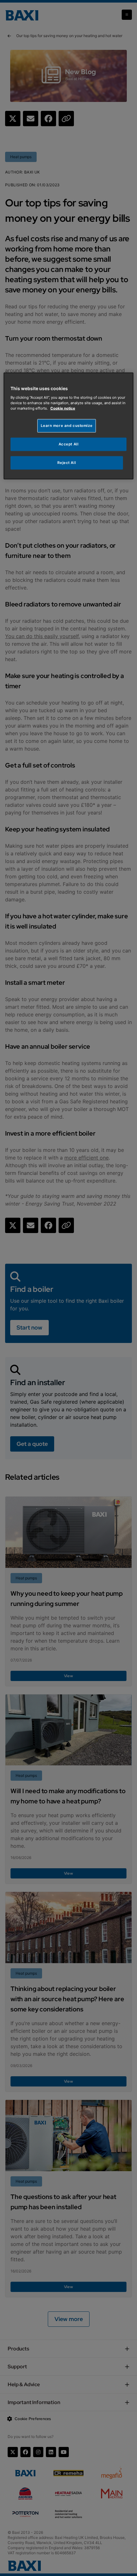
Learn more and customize (67, 426)
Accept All (69, 444)
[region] (69, 426)
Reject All (67, 462)
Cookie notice (63, 408)
